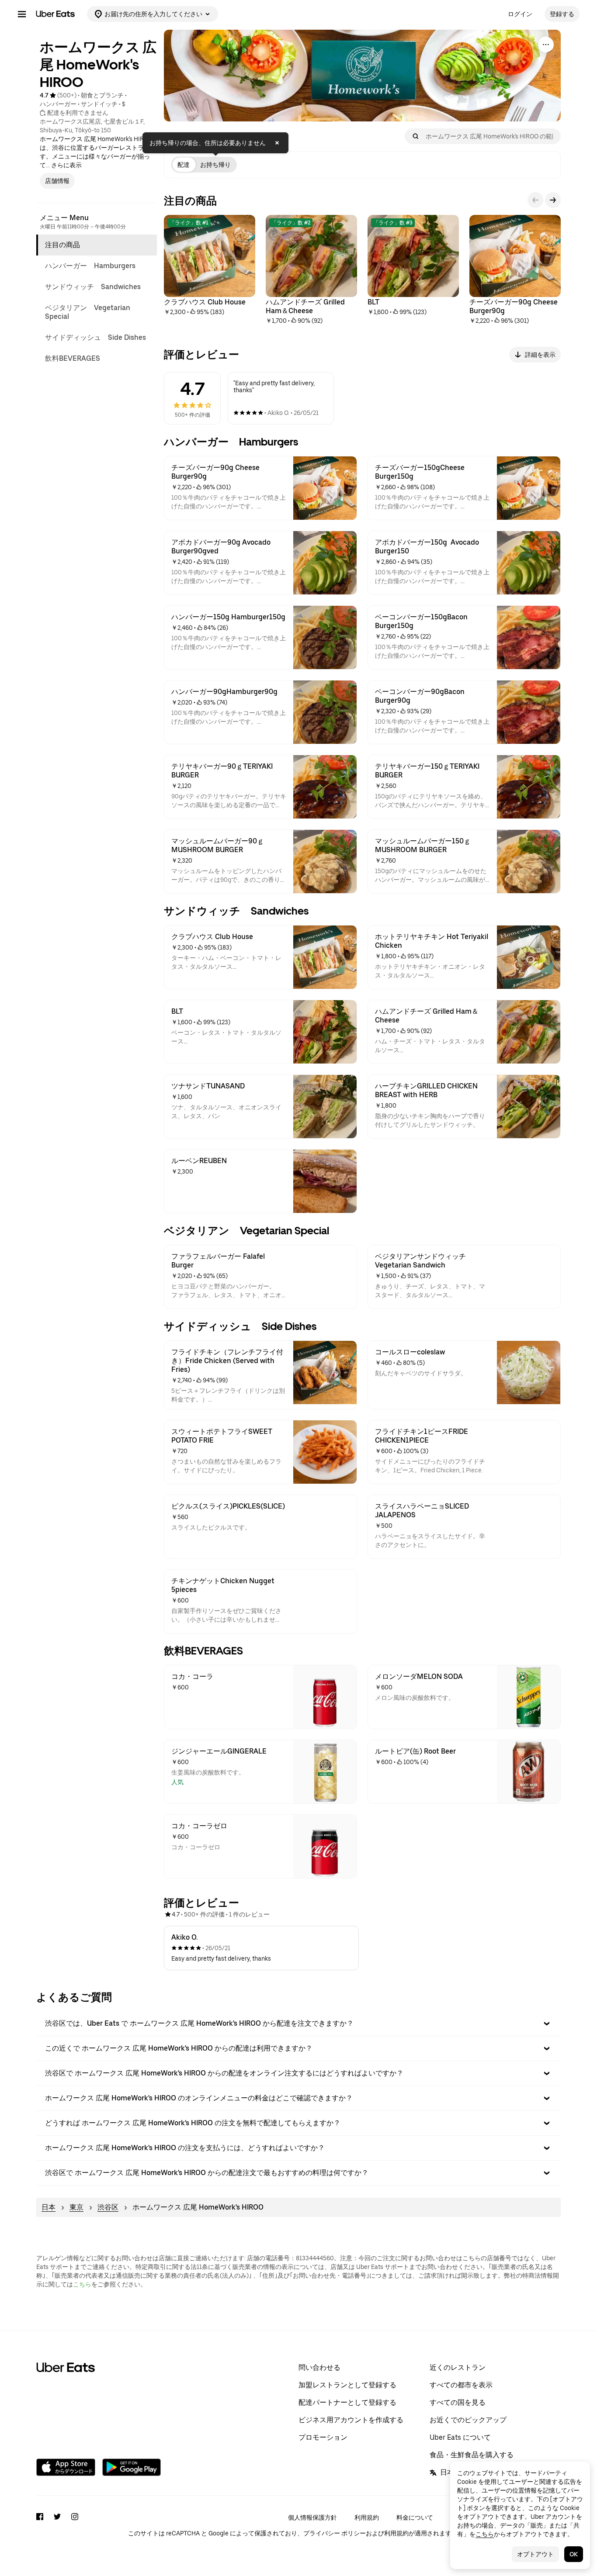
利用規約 (367, 2517)
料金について (415, 2517)
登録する (562, 14)
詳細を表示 (540, 355)
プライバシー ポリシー (335, 2533)
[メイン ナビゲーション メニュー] (22, 14)
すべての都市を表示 (461, 2385)
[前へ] (535, 200)
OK (574, 2554)
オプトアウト (535, 2554)
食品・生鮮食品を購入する (472, 2455)
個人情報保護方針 (312, 2517)
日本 (49, 2207)
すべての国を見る (458, 2402)
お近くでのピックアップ (468, 2420)
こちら (82, 2284)
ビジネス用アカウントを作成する (351, 2420)
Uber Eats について (460, 2437)
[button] (298, 2024)
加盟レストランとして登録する (347, 2385)
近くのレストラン (458, 2367)
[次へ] (553, 200)
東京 (76, 2207)
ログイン (520, 14)
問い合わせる (319, 2367)
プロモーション (323, 2437)
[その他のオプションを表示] (546, 45)
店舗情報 (57, 181)
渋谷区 (108, 2207)
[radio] (184, 165)
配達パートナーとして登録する (347, 2402)
